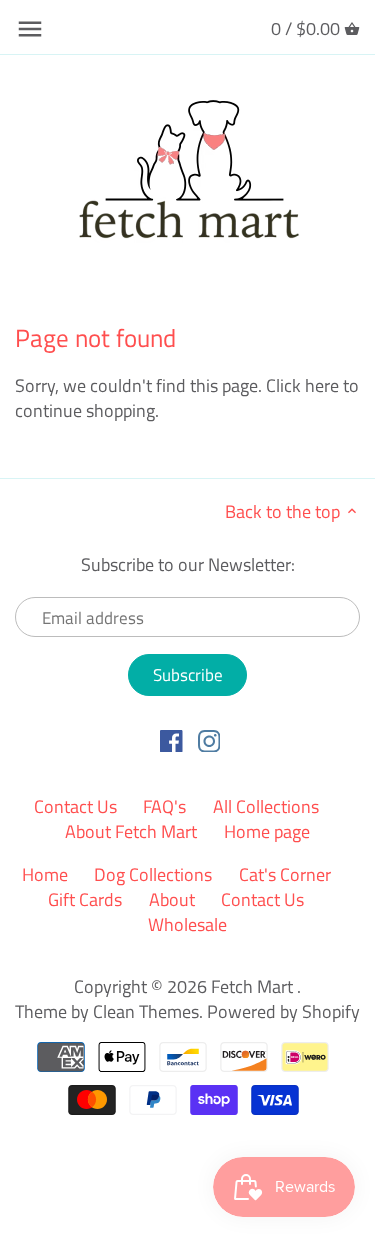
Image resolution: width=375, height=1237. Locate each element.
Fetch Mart (254, 986)
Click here (302, 385)
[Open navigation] (30, 29)
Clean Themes (146, 1011)
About (172, 899)
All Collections (266, 806)
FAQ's (164, 806)
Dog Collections (153, 874)
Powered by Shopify (283, 1011)
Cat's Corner (285, 874)
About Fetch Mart (131, 831)
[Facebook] (171, 740)
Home (45, 874)
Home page (267, 831)
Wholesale (187, 924)
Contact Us (75, 806)
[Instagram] (209, 740)
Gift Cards (85, 899)
